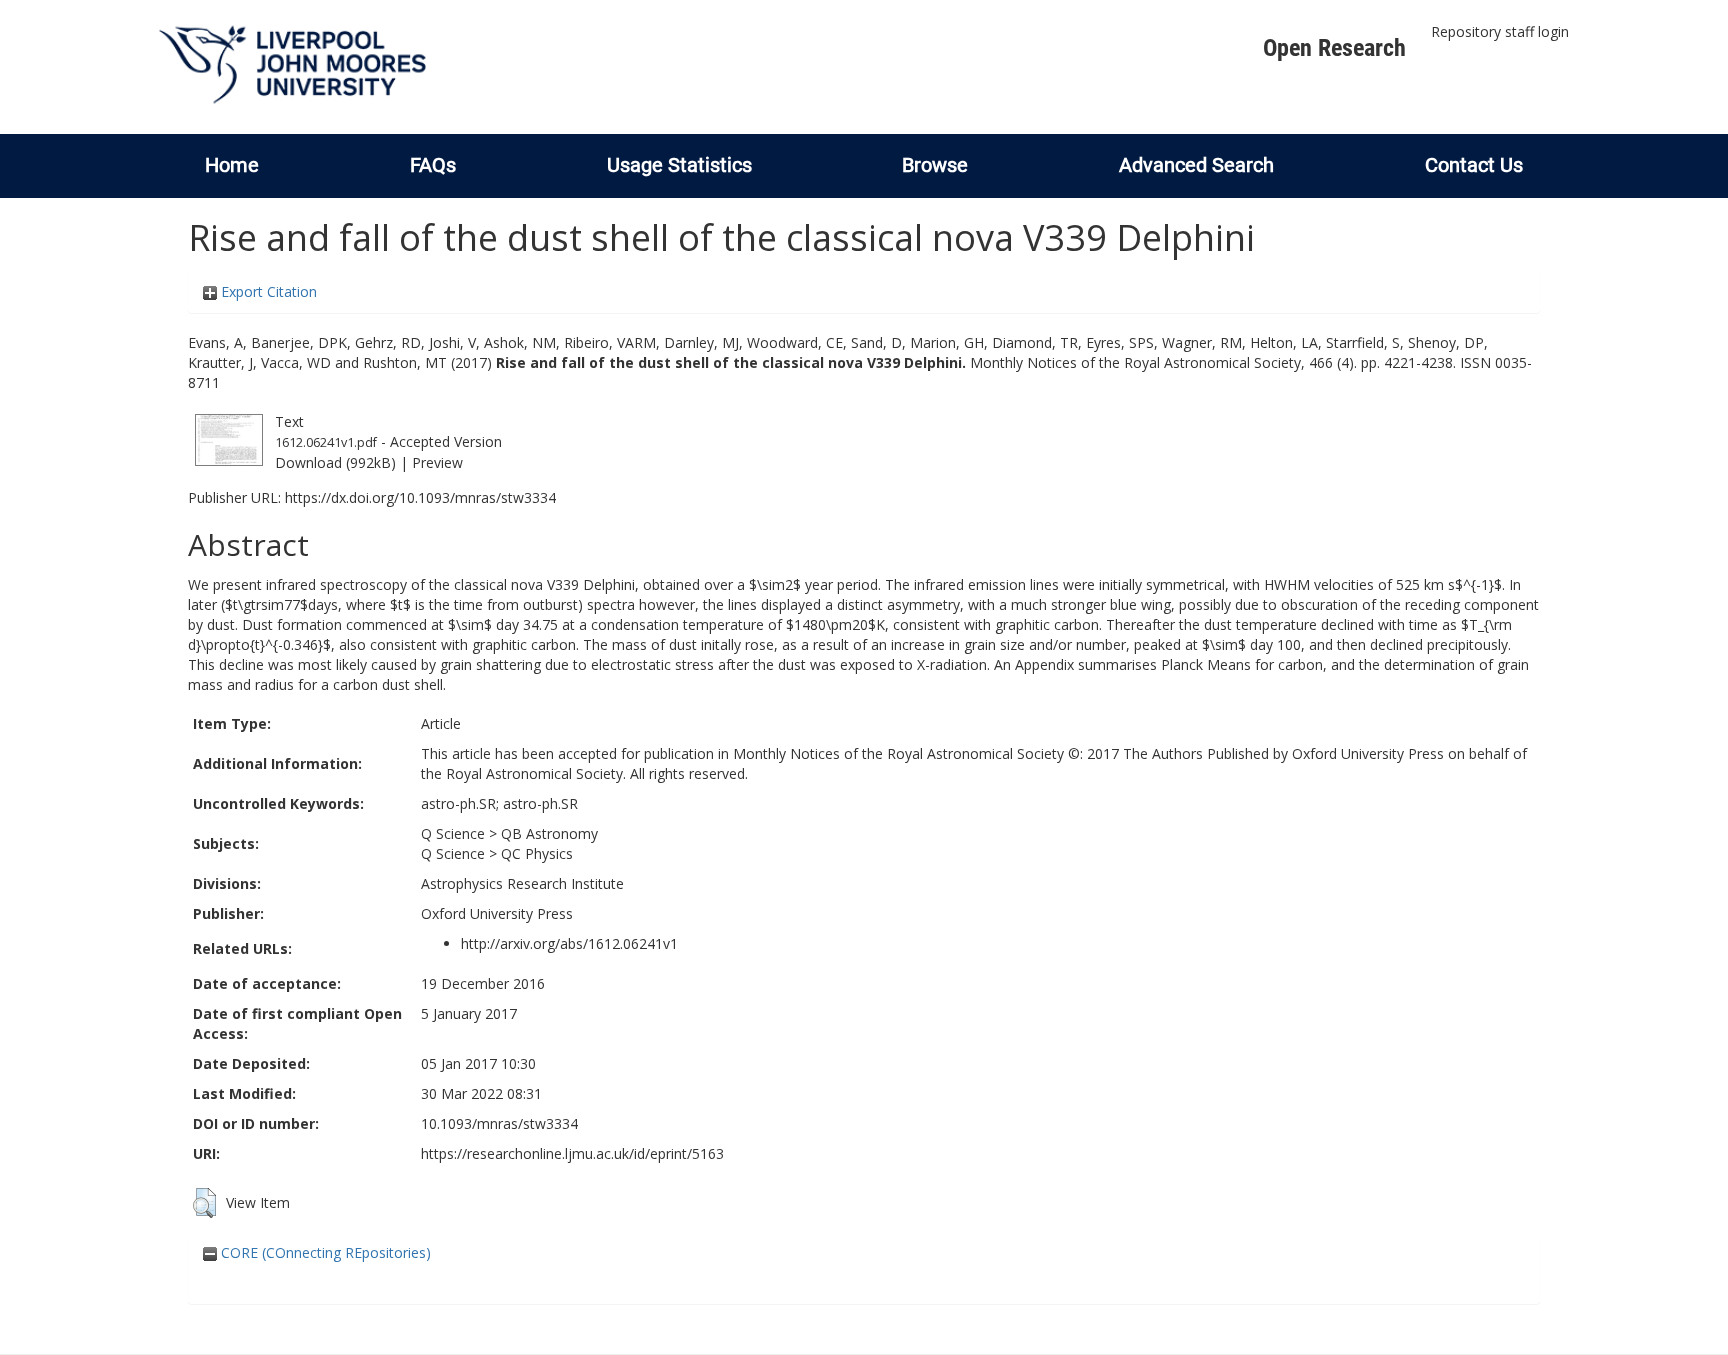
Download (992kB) (335, 462)
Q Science (453, 833)
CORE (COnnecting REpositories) (324, 1252)
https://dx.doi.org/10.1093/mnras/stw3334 (420, 497)
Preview (437, 462)
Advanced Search (1196, 165)
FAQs (433, 165)
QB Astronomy (549, 833)
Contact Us (1474, 165)
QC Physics (537, 853)
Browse (935, 165)
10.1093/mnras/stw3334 (499, 1123)
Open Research (1334, 48)
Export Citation (267, 291)
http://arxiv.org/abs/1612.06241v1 (569, 943)
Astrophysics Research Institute (522, 883)
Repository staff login (1500, 31)
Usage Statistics (679, 165)
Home (232, 165)
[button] (204, 1203)
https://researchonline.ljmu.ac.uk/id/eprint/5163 (572, 1153)
